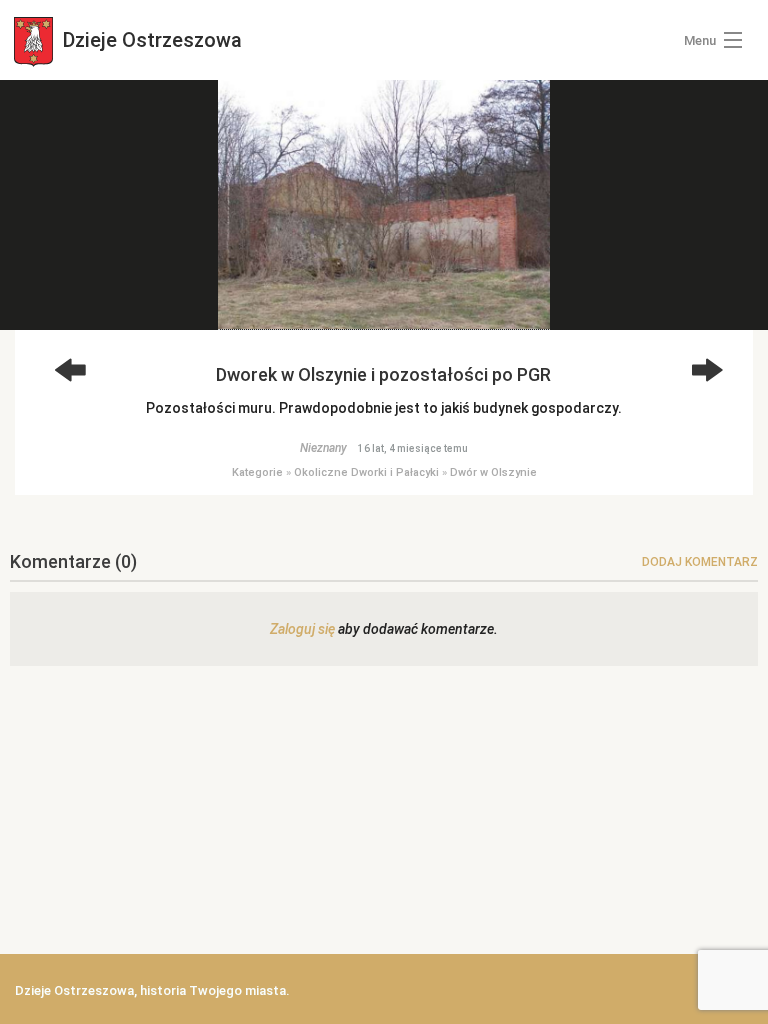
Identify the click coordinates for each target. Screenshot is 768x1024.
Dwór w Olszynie (493, 472)
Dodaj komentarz (700, 562)
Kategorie (257, 472)
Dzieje (150, 40)
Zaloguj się (302, 629)
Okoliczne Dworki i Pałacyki (366, 472)
